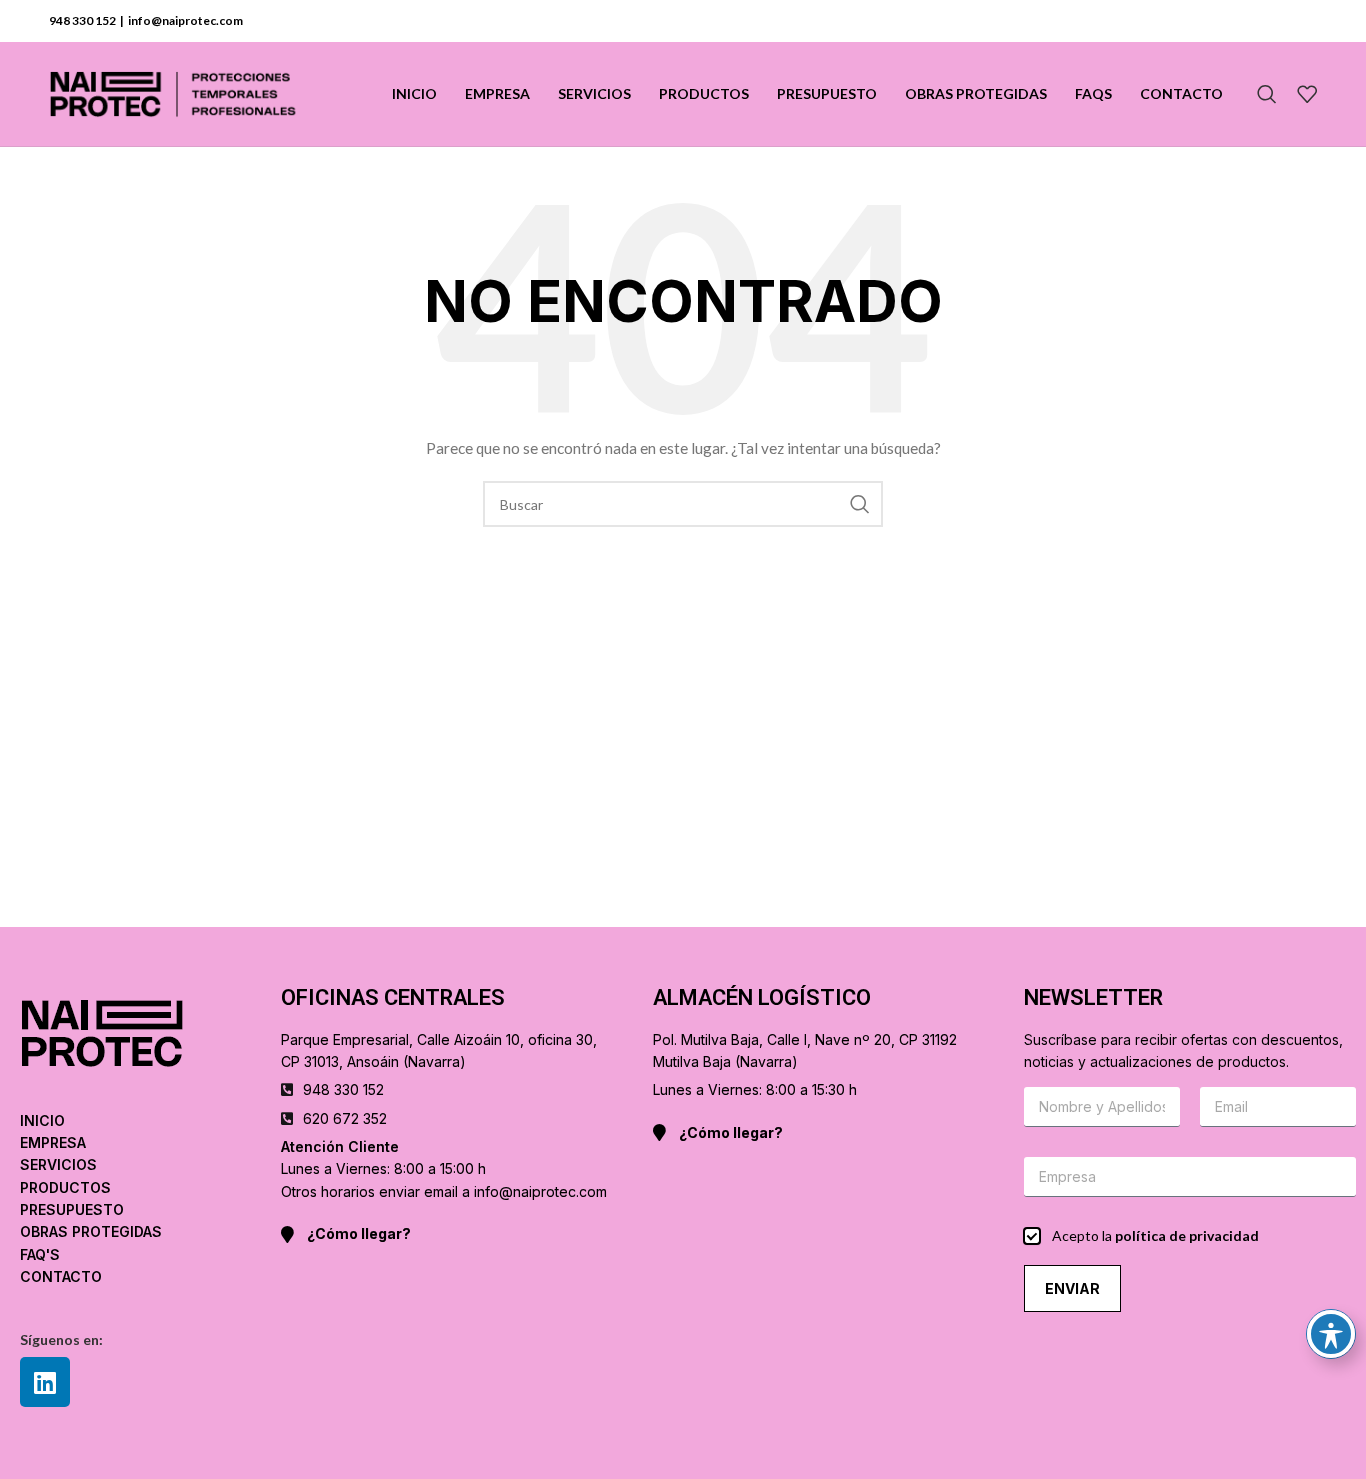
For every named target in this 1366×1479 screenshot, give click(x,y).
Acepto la (1155, 1235)
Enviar (1072, 1288)
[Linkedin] (45, 1382)
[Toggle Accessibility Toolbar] (1331, 1334)
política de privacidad (1187, 1235)
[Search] (1267, 94)
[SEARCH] (860, 504)
